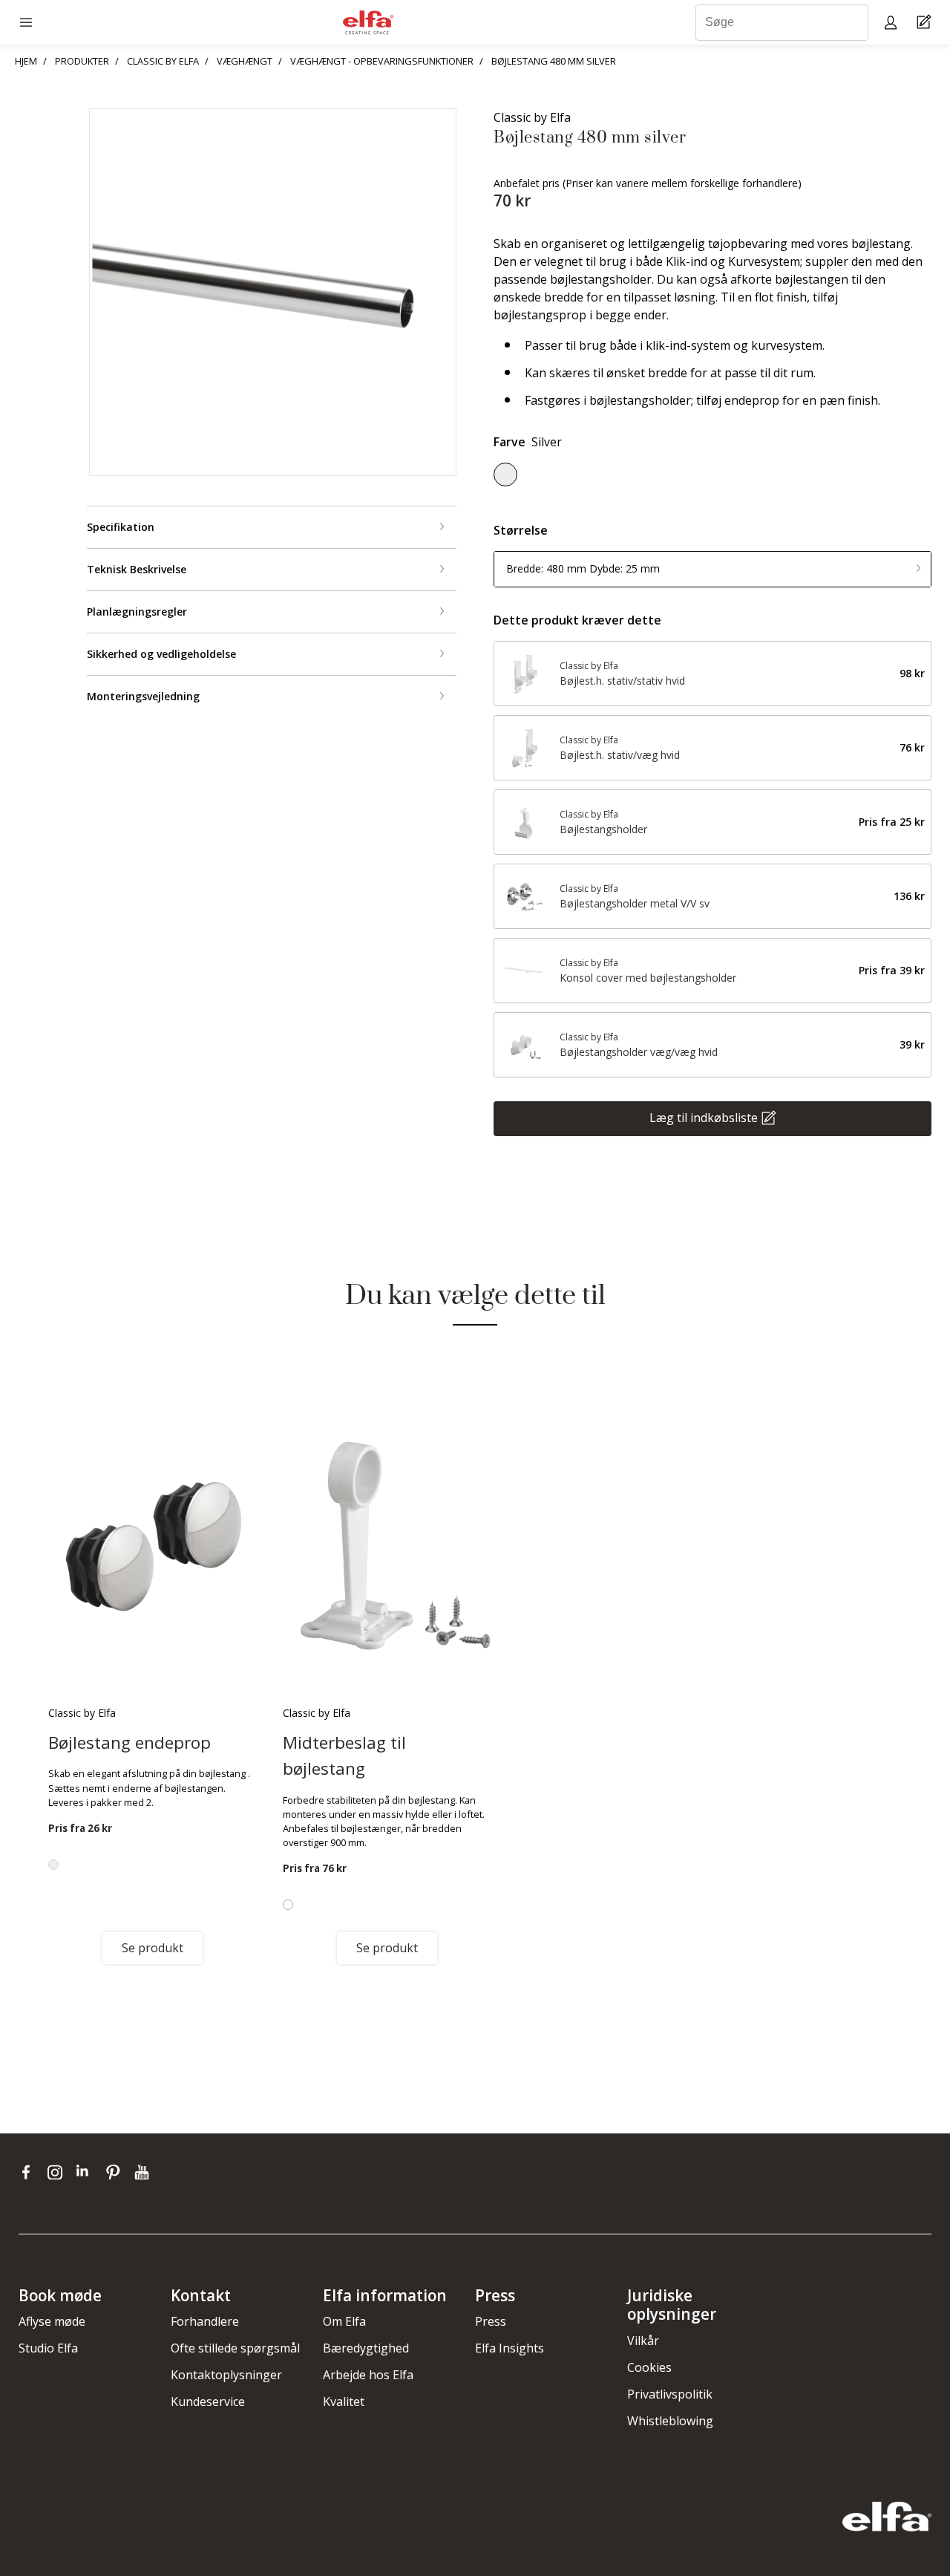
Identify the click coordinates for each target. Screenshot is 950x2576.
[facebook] (29, 2172)
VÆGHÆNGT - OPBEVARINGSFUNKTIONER (382, 61)
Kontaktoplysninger (226, 2375)
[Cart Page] (926, 23)
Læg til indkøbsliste (704, 1117)
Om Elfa (344, 2321)
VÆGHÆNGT (245, 61)
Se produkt (153, 1948)
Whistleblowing (670, 2421)
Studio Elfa (48, 2348)
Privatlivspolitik (670, 2394)
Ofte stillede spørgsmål (235, 2348)
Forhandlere (205, 2321)
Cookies (649, 2367)
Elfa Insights (510, 2348)
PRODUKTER (82, 61)
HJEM (26, 61)
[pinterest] (116, 2172)
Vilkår (643, 2341)
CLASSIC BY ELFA (163, 61)
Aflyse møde (52, 2321)
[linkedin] (87, 2172)
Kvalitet (344, 2401)
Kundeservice (208, 2401)
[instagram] (58, 2172)
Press (491, 2321)
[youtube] (144, 2172)
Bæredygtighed (366, 2348)
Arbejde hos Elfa (368, 2375)
